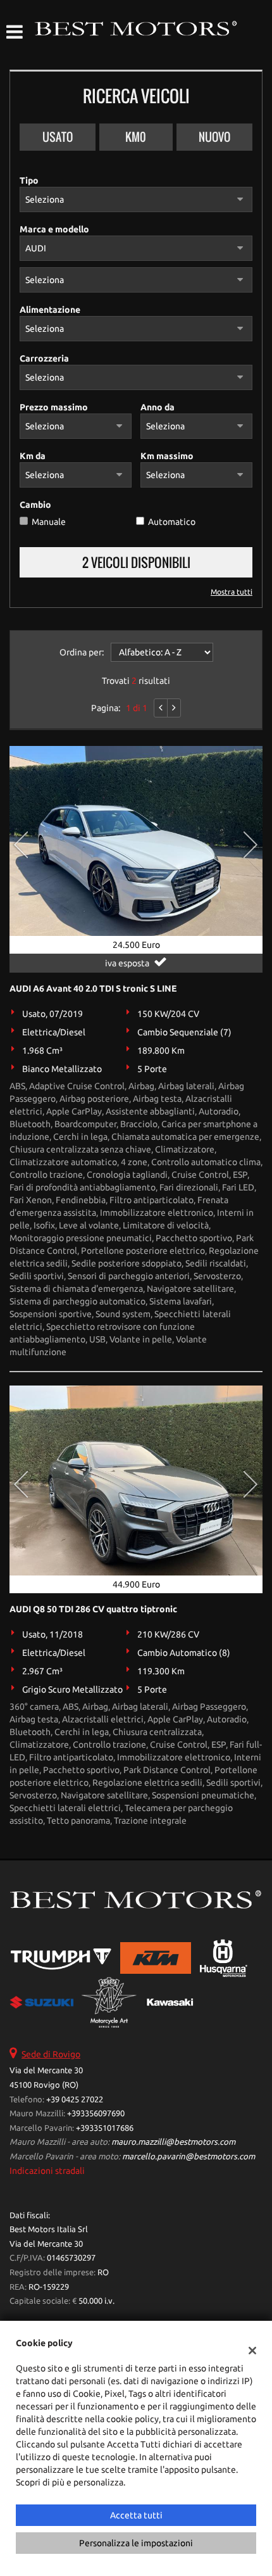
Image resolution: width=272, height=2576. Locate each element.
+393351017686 (105, 2128)
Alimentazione (50, 310)
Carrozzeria (44, 358)
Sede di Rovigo (51, 2054)
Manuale (49, 522)
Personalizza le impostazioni (136, 2543)
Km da (33, 456)
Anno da (158, 407)
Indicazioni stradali (47, 2171)
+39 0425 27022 (75, 2099)
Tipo (29, 180)
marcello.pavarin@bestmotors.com (189, 2156)
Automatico (172, 522)
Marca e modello (54, 229)
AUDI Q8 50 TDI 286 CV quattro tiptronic (93, 1609)
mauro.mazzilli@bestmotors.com (173, 2142)
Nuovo (214, 137)
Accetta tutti (136, 2515)
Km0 (136, 137)
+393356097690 (96, 2113)
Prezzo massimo (54, 407)
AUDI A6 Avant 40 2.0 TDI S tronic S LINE (93, 988)
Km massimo (167, 456)
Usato (58, 137)
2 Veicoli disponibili (136, 562)
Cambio (35, 505)
